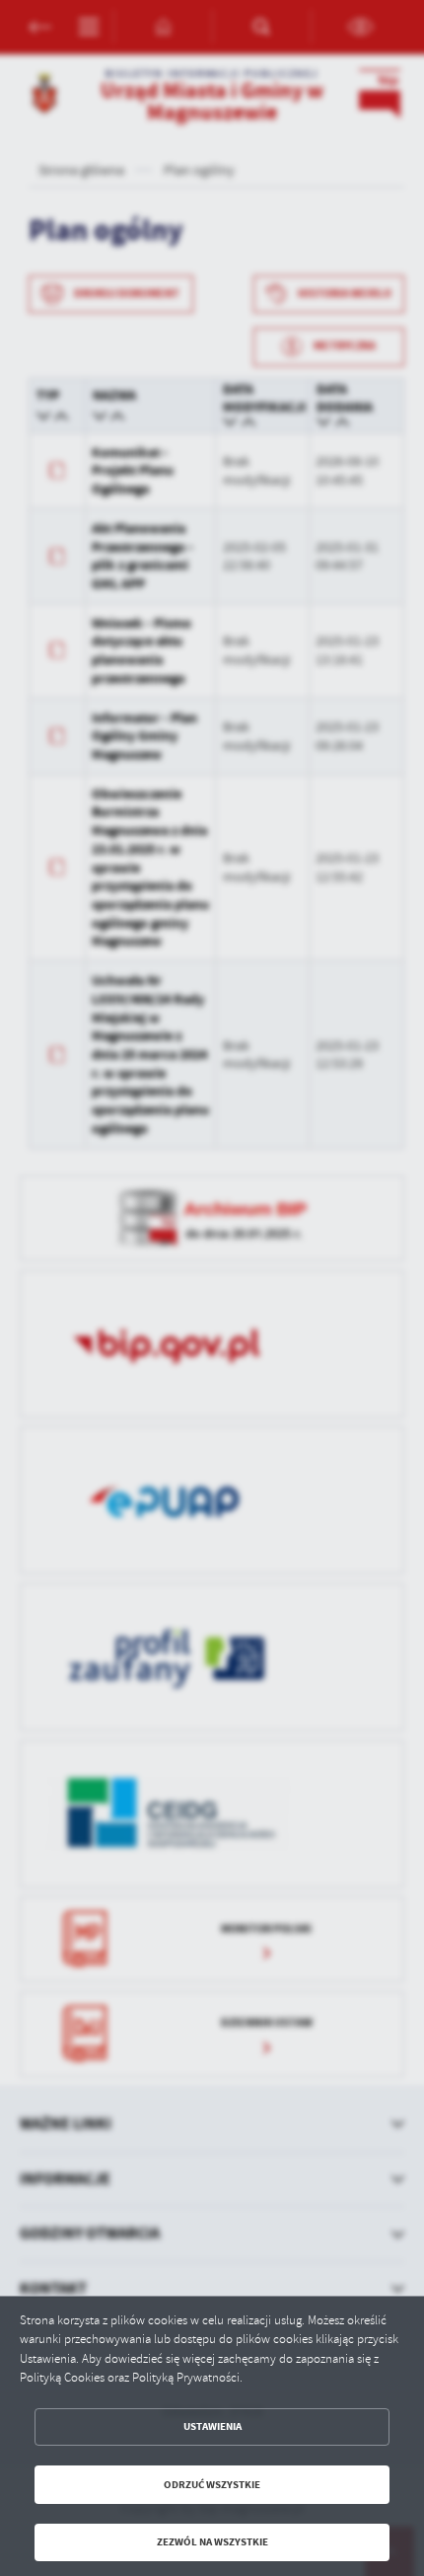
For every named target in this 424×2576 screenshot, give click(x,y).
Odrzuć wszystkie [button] (212, 2485)
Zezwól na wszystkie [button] (212, 2542)
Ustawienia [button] (212, 2426)
